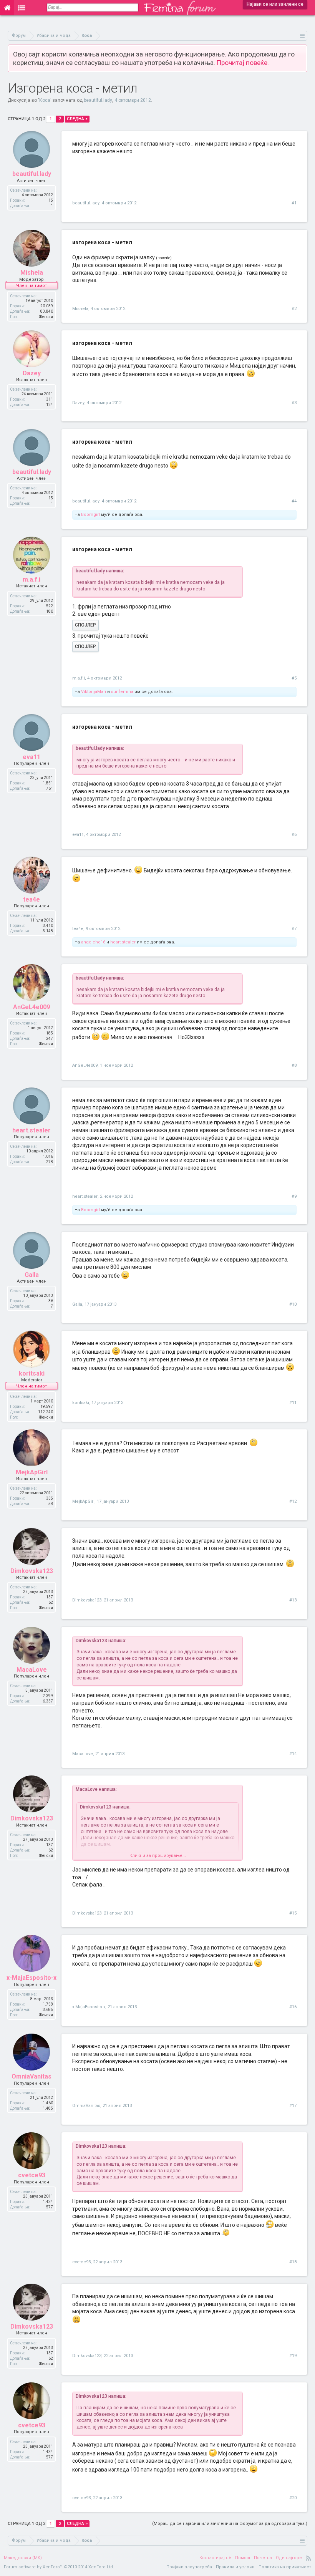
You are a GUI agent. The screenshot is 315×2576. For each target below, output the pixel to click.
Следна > (77, 119)
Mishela (32, 273)
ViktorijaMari (94, 692)
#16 (293, 2007)
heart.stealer (123, 942)
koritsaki (32, 1373)
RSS (308, 2558)
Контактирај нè (215, 2558)
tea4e (31, 899)
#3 (294, 403)
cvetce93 (32, 2175)
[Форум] (22, 8)
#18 (293, 2262)
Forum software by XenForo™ (59, 2567)
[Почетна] (7, 8)
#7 (294, 929)
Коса (45, 100)
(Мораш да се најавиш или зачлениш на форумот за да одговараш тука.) (230, 2524)
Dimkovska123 (32, 1571)
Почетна (263, 2558)
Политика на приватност (285, 2567)
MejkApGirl (32, 1472)
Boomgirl (90, 515)
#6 (294, 835)
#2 (294, 309)
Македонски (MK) (23, 2558)
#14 (293, 1754)
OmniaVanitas (31, 2076)
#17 (293, 2106)
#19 (293, 2356)
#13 (293, 1600)
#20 (293, 2498)
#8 (294, 1065)
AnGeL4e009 (31, 1007)
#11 (293, 1403)
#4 (294, 501)
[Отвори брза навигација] (303, 36)
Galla (32, 1275)
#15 (293, 1913)
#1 (294, 203)
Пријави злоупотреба (189, 2567)
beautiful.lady (98, 100)
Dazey (32, 373)
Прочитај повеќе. (243, 63)
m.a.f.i (31, 579)
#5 (294, 678)
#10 (293, 1304)
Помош (243, 2558)
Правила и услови (235, 2567)
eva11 (31, 757)
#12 (293, 1501)
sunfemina (122, 692)
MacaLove (32, 1670)
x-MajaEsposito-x (31, 1978)
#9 (294, 1196)
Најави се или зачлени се (275, 4)
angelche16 (93, 942)
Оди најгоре (289, 2558)
